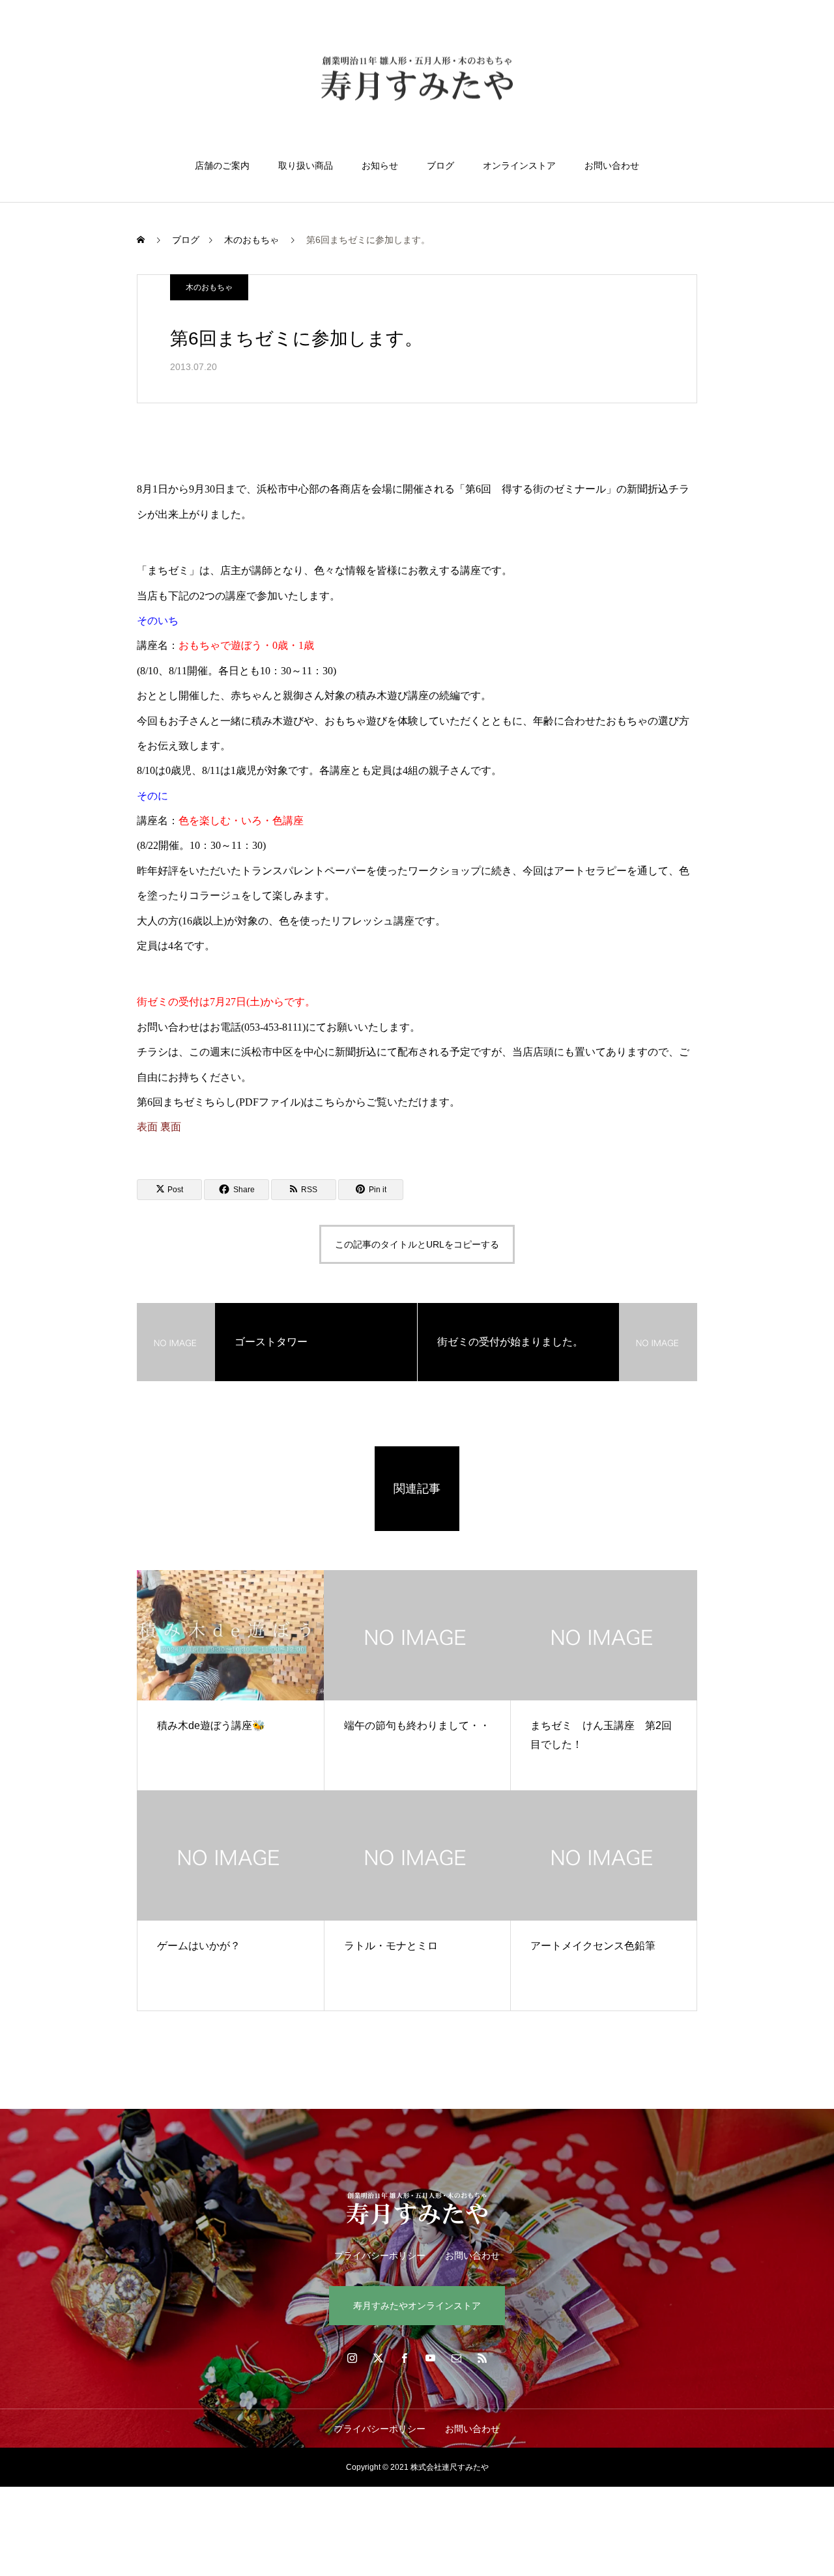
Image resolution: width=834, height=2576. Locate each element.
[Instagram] (352, 2358)
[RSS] (482, 2358)
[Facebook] (404, 2358)
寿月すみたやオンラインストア (417, 2306)
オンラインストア (519, 165)
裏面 (171, 1127)
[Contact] (456, 2358)
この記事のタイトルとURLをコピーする (417, 1244)
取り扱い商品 (306, 165)
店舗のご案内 (222, 165)
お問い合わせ (612, 165)
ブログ (440, 165)
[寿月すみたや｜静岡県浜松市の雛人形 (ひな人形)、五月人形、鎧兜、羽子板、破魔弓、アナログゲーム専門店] (417, 80)
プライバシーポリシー (380, 2255)
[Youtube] (430, 2358)
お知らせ (380, 165)
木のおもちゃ (209, 287)
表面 (147, 1127)
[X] (378, 2358)
